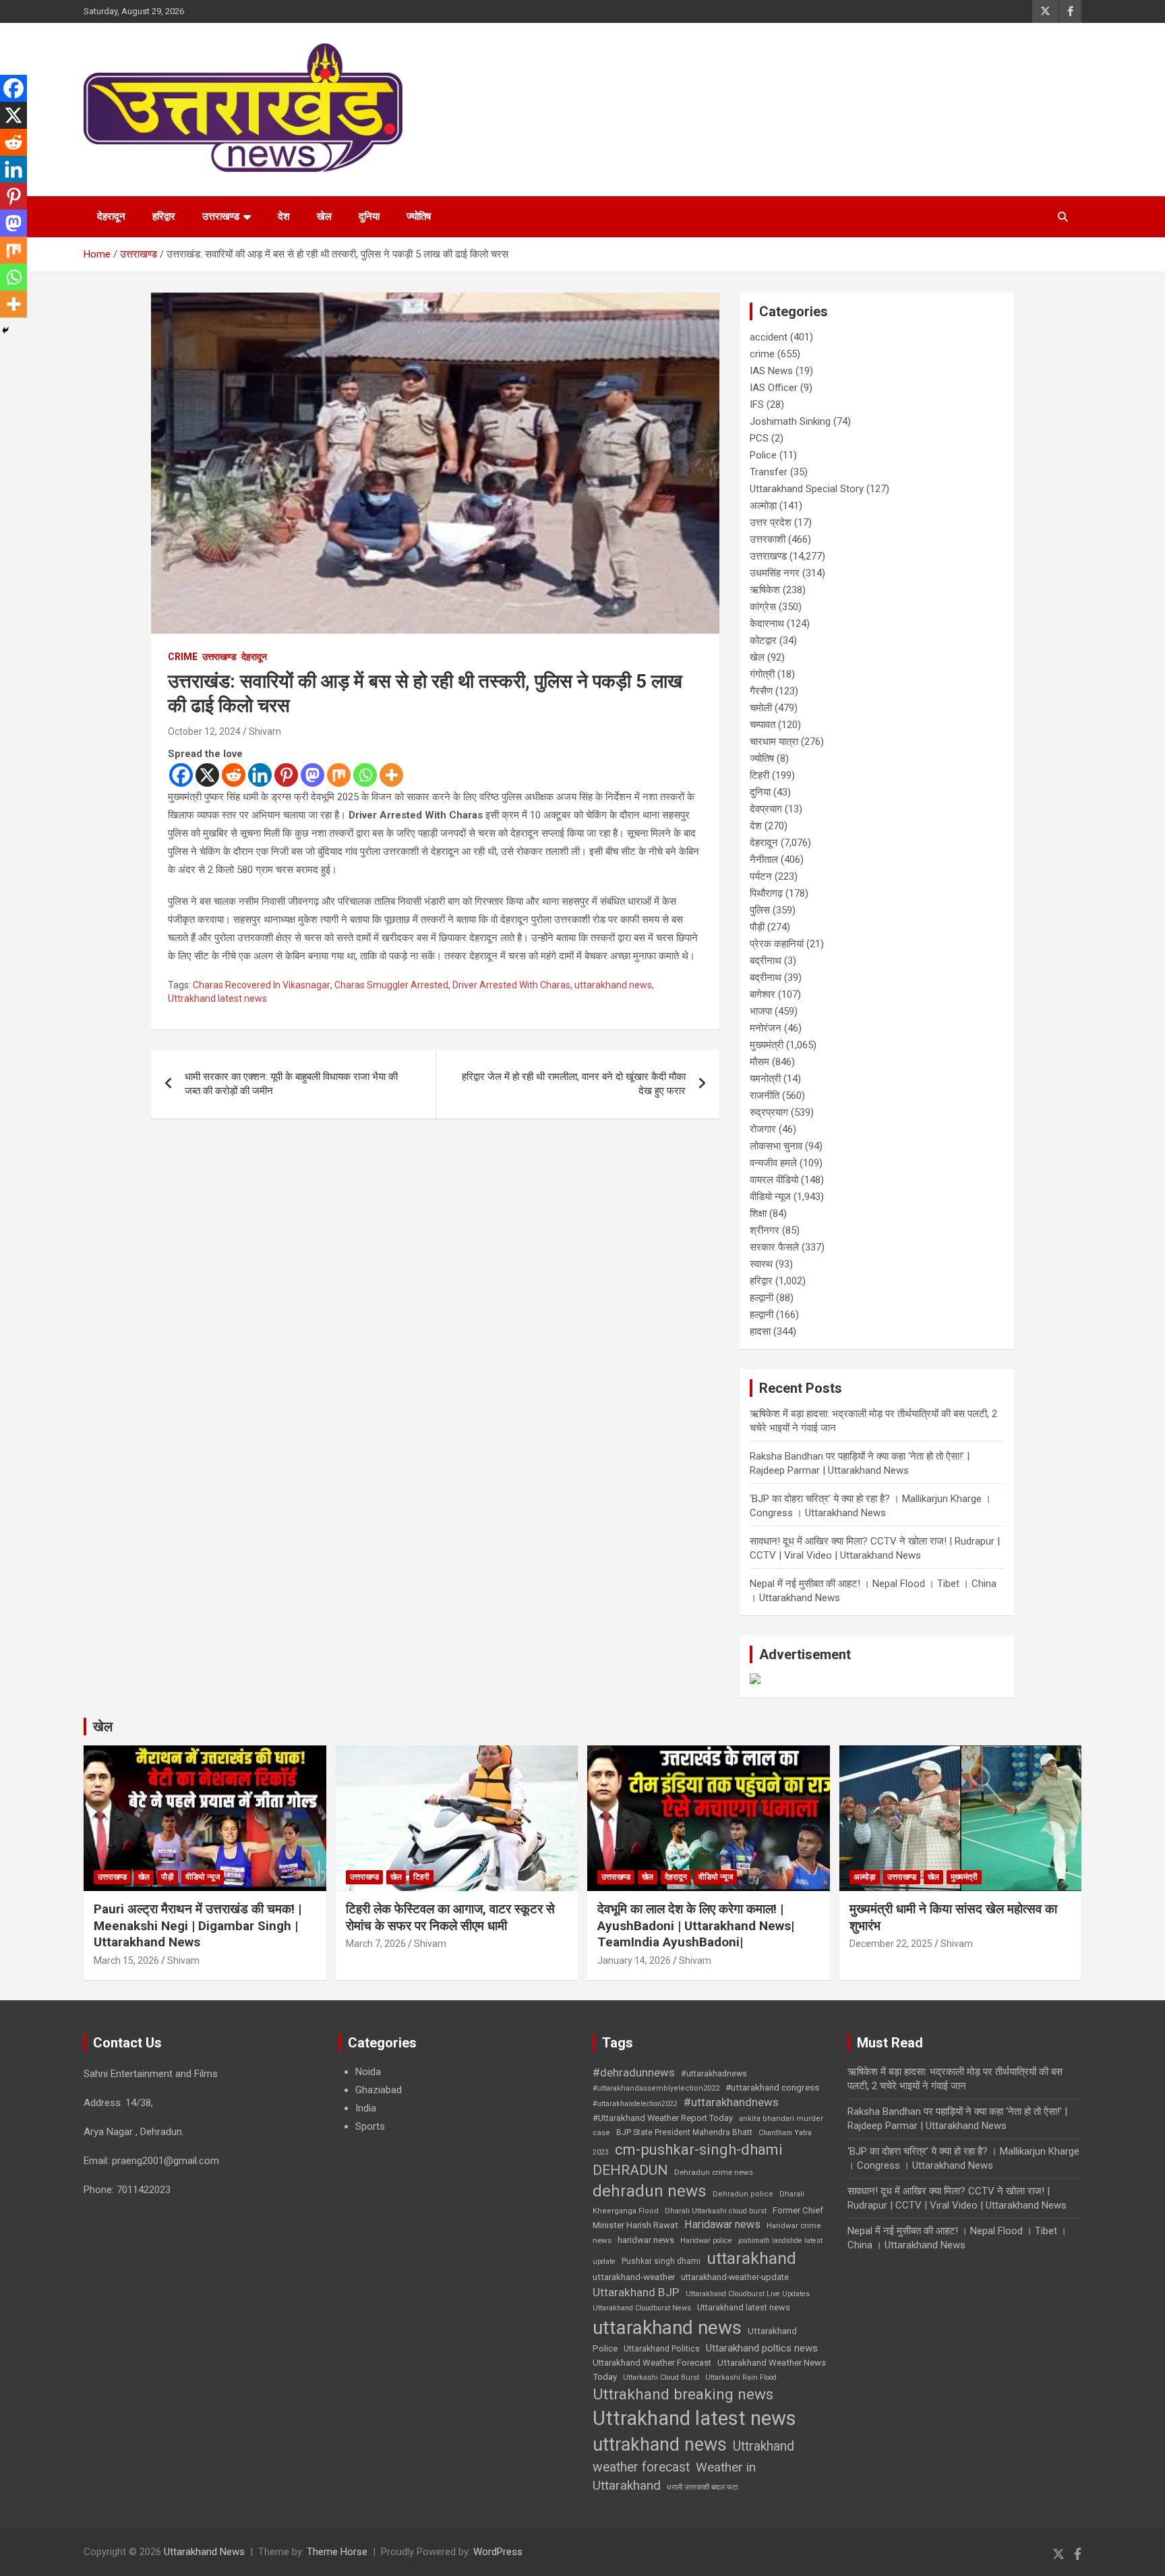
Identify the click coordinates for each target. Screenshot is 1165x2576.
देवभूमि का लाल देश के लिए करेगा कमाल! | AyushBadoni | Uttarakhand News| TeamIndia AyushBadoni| (696, 1925)
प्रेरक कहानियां (777, 944)
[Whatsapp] (365, 775)
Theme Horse (337, 2552)
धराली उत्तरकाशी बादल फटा (702, 2487)
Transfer (769, 472)
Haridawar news (722, 2224)
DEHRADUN (630, 2170)
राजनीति (765, 1096)
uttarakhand (751, 2258)
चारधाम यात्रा (774, 742)
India (366, 2108)
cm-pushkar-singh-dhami (699, 2149)
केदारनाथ (767, 624)
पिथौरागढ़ (766, 893)
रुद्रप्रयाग (769, 1112)
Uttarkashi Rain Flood (741, 2377)
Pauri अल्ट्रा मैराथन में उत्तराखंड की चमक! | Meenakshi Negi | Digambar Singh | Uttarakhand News (198, 1925)
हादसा (760, 1331)
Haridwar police (706, 2241)
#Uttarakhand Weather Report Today (663, 2118)
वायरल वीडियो (774, 1180)
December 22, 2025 (891, 1944)
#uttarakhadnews (714, 2074)
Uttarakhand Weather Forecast (652, 2363)
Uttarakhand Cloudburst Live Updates (748, 2294)
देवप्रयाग (766, 809)
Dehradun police (743, 2194)
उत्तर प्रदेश (771, 522)
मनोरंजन (766, 1028)
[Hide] (5, 330)
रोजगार (763, 1129)
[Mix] (339, 775)
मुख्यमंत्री (767, 1045)
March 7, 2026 (376, 1944)
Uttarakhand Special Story (807, 489)
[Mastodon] (312, 775)
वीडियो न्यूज (770, 1197)
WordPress (498, 2552)
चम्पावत (763, 725)
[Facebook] (181, 775)
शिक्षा (758, 1214)
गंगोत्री (762, 674)
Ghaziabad (379, 2090)
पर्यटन (761, 876)
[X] (207, 775)
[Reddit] (234, 775)
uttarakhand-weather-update (735, 2277)
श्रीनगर (765, 1230)
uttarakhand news (613, 985)
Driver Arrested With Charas (511, 985)
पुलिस (760, 910)
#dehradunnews (634, 2072)
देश (284, 216)
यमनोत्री (765, 1079)
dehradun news (650, 2191)
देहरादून (111, 216)
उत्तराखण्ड (221, 216)
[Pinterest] (286, 775)
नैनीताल (764, 860)
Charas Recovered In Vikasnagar (262, 985)
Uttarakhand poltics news (762, 2348)
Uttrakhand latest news (217, 998)
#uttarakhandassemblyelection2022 (656, 2088)
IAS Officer (774, 388)
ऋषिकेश (765, 590)
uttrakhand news (660, 2445)
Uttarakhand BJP (636, 2292)
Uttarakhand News (204, 2552)
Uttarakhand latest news (744, 2307)
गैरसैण (761, 691)
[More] (391, 775)
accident (769, 337)
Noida (368, 2072)
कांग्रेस (763, 607)
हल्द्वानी (761, 1298)
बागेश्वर (763, 994)
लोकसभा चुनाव (776, 1146)
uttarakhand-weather (634, 2277)
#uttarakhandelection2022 (635, 2104)
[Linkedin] (260, 775)
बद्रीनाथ (766, 961)
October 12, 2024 (204, 731)
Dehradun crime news (714, 2172)
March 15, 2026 (126, 1960)
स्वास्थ (761, 1264)
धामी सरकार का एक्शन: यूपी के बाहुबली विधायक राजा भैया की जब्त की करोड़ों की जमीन (291, 1084)
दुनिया (369, 216)
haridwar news (646, 2240)
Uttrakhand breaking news (683, 2394)
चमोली (761, 708)
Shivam (265, 731)
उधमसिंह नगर (775, 573)
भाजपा (761, 1011)
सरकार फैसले (774, 1247)
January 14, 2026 (634, 1960)
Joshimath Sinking (790, 421)
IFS (757, 405)
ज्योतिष (419, 216)
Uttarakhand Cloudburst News (642, 2308)
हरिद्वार (164, 216)
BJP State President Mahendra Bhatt (684, 2132)
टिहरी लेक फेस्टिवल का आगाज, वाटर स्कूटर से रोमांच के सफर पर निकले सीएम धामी (450, 1917)
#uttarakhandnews (731, 2102)
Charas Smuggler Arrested (391, 985)
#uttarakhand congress (772, 2087)
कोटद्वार (763, 640)
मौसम (759, 1062)
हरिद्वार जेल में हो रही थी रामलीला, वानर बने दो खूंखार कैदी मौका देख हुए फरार (574, 1084)
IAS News (771, 371)
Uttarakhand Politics (662, 2349)
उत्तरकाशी (768, 539)
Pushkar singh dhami (661, 2261)
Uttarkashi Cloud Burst (661, 2377)
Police (763, 455)
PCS (759, 438)
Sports (370, 2126)
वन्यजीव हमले (773, 1163)
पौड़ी (757, 927)
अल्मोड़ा (763, 506)
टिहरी (759, 775)
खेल (324, 216)
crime (183, 657)
